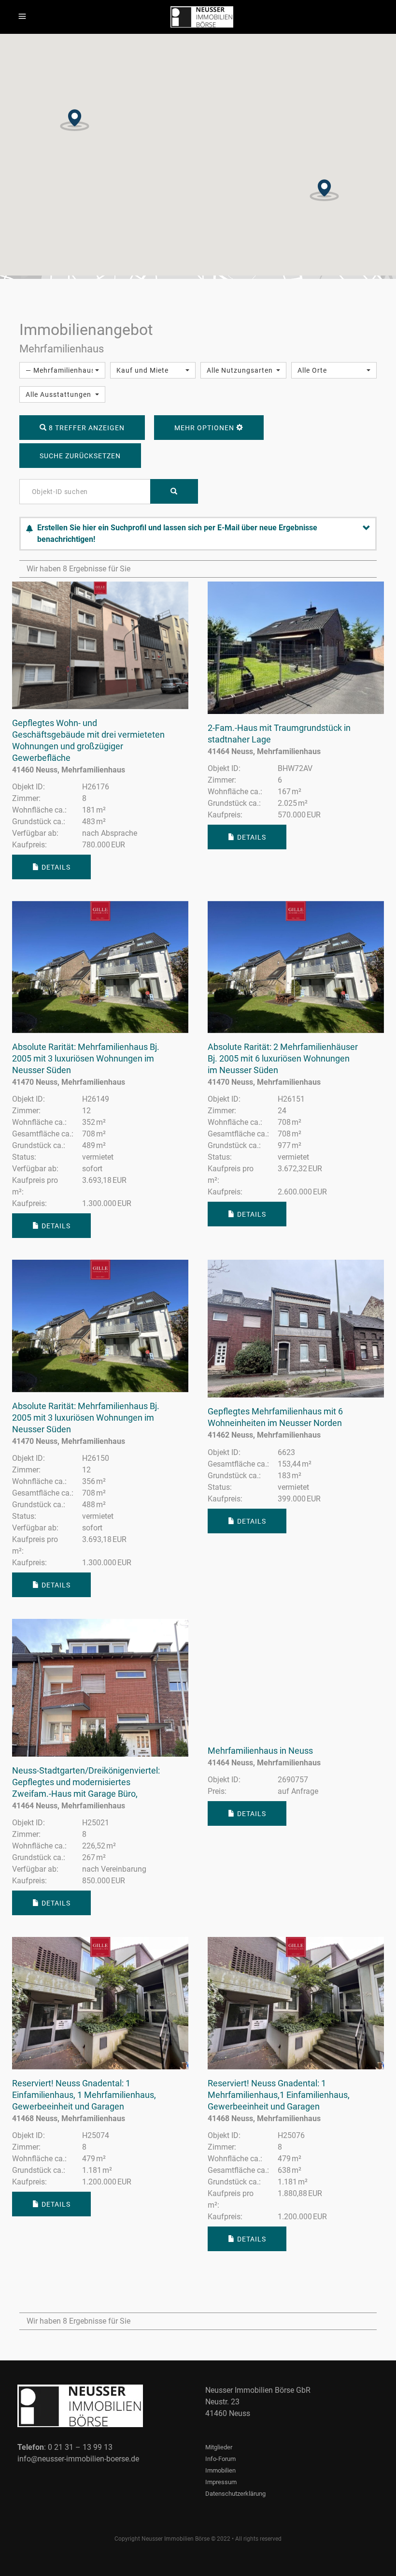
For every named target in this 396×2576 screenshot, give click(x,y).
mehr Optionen (205, 428)
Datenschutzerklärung (235, 2494)
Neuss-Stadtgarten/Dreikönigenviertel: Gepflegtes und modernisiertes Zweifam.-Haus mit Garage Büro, (86, 1782)
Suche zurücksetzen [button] (80, 456)
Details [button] (55, 867)
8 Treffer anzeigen (86, 428)
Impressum (221, 2482)
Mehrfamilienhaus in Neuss (260, 1751)
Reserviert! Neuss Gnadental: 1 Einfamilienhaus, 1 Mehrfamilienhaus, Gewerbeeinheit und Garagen (84, 2095)
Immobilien (220, 2470)
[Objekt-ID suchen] (174, 491)
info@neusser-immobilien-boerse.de (78, 2459)
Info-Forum (220, 2459)
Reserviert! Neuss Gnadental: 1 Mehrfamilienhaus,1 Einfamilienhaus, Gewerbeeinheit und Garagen (279, 2095)
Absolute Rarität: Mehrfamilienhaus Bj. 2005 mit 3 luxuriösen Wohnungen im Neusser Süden (86, 1058)
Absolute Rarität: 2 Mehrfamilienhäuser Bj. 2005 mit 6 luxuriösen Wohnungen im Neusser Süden (283, 1058)
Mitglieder (219, 2447)
